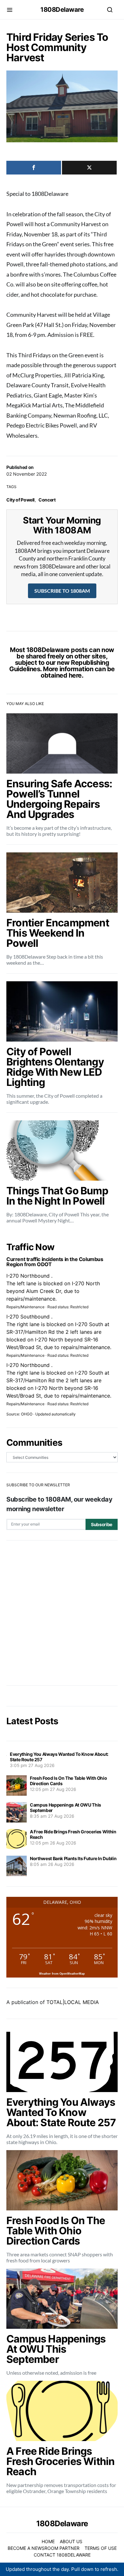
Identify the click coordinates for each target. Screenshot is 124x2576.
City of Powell (21, 500)
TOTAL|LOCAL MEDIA (73, 2002)
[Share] (34, 168)
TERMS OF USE (101, 2548)
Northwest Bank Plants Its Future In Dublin (73, 1858)
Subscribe (102, 1524)
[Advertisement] (62, 1613)
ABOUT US (71, 2541)
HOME (48, 2541)
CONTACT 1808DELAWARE (62, 2555)
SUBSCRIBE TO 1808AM (62, 591)
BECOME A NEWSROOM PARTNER (44, 2548)
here (75, 675)
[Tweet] (89, 168)
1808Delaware (62, 10)
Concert (47, 500)
